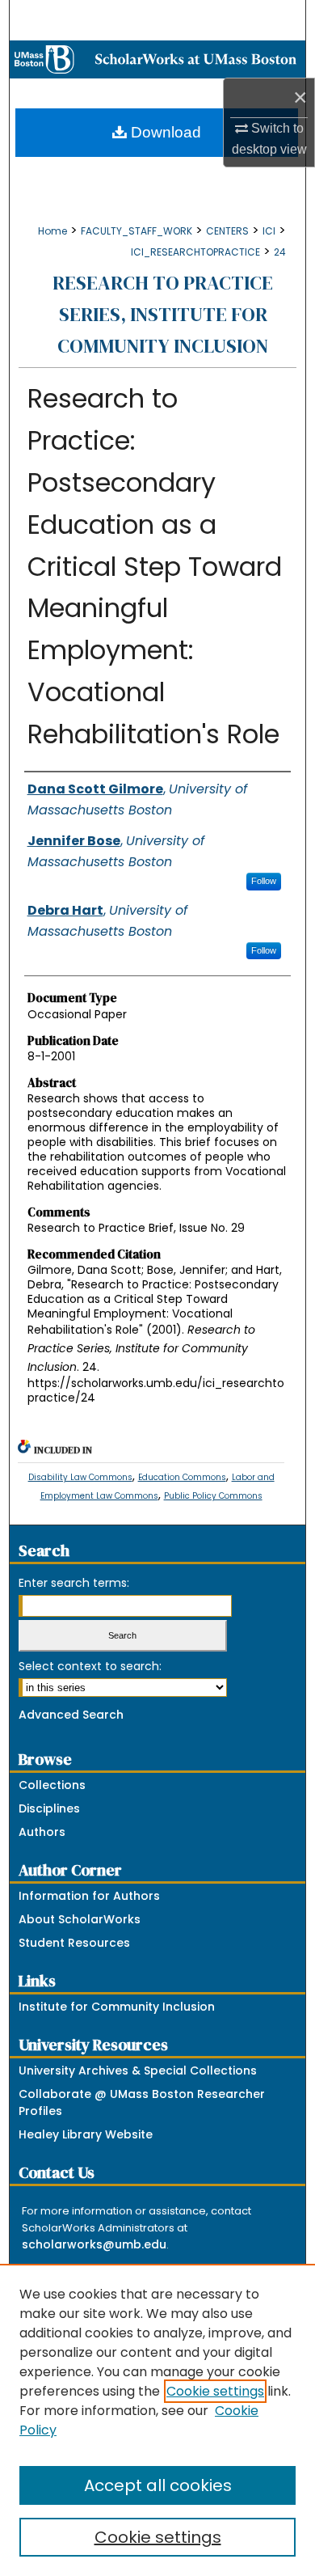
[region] (157, 2420)
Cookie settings (215, 2391)
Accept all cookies (158, 2485)
